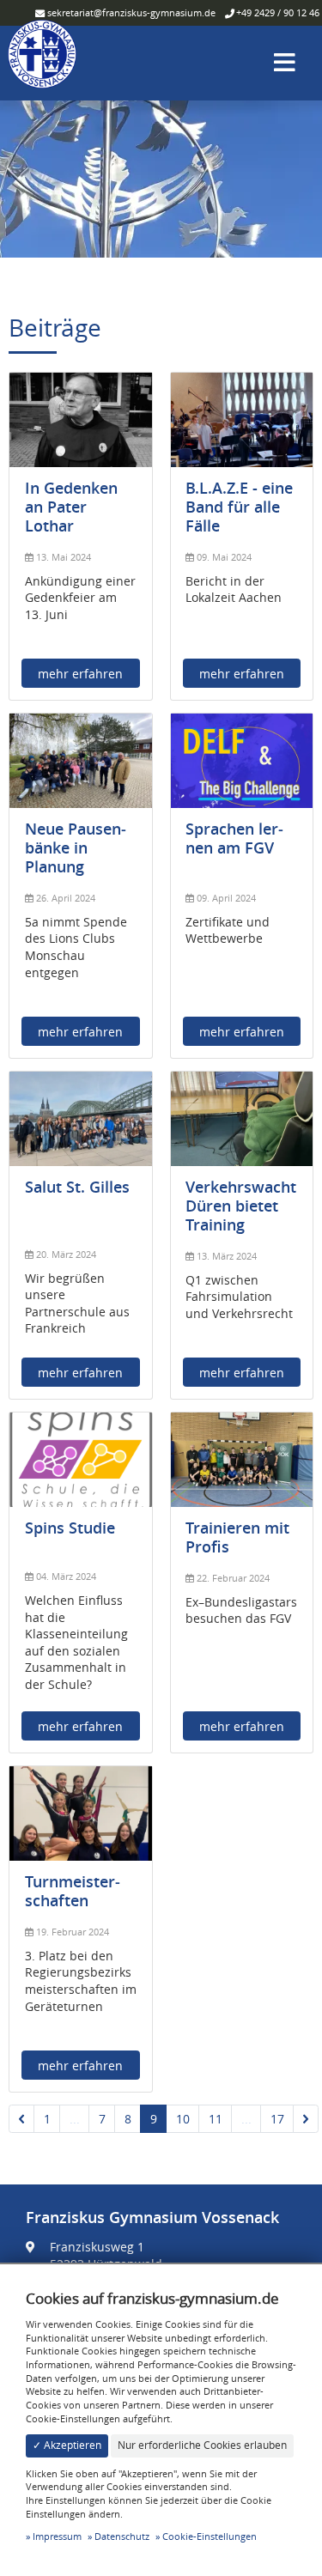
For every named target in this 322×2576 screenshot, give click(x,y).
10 (183, 2119)
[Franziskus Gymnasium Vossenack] (42, 61)
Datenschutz (122, 2536)
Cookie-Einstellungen (210, 2536)
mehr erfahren (80, 674)
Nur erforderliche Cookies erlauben (202, 2445)
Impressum (57, 2536)
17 (277, 2119)
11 (216, 2119)
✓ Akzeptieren (67, 2445)
